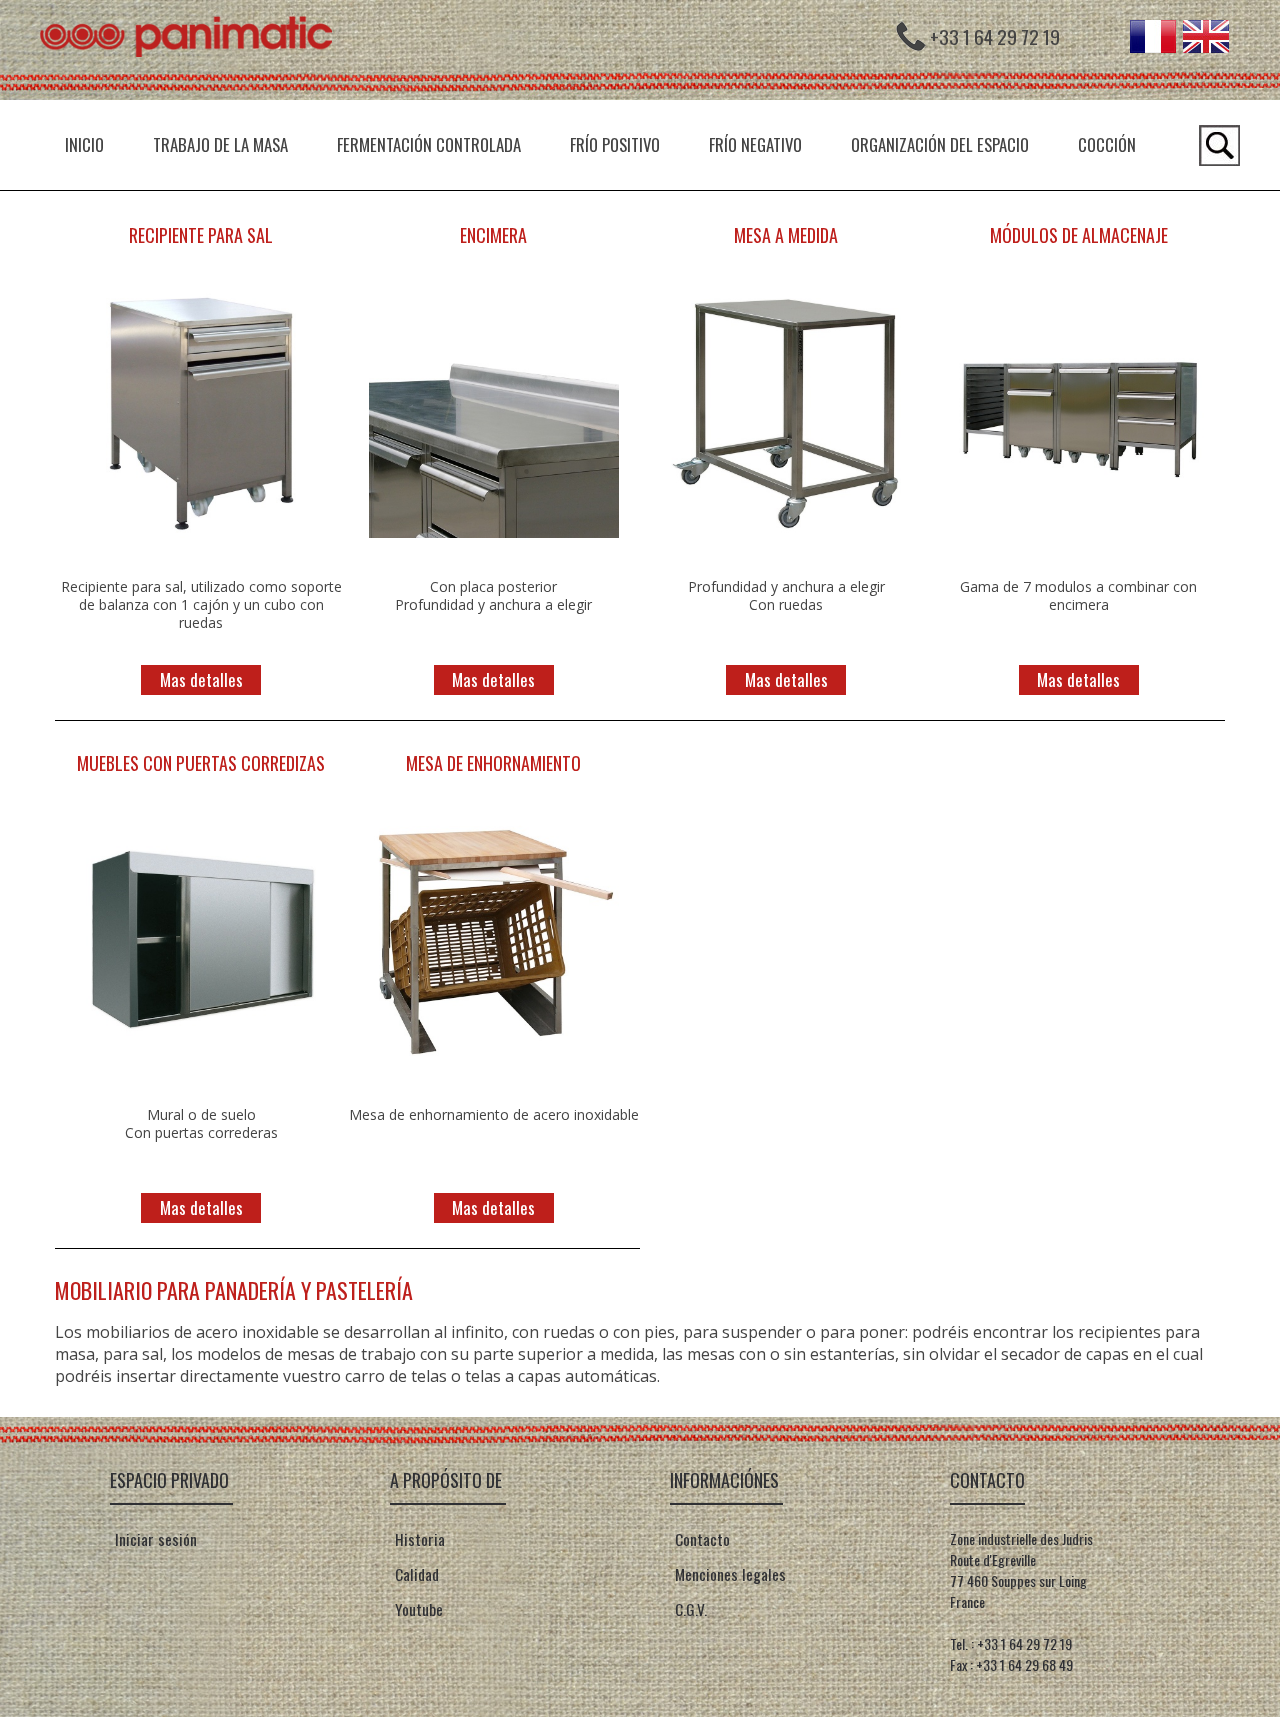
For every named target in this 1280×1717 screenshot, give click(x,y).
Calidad (415, 1574)
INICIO (84, 144)
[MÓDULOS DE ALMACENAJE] (1079, 547)
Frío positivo (615, 144)
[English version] (1206, 45)
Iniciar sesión (156, 1539)
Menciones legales (728, 1574)
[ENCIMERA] (494, 547)
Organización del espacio (940, 144)
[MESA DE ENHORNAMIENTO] (494, 1075)
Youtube (417, 1609)
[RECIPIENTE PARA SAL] (201, 547)
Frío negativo (755, 144)
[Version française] (1153, 45)
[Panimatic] (195, 94)
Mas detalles (201, 679)
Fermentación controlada (429, 144)
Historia (418, 1539)
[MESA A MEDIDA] (786, 547)
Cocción (1107, 144)
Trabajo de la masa (220, 144)
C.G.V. (689, 1609)
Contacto (700, 1539)
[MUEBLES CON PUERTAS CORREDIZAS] (201, 1075)
